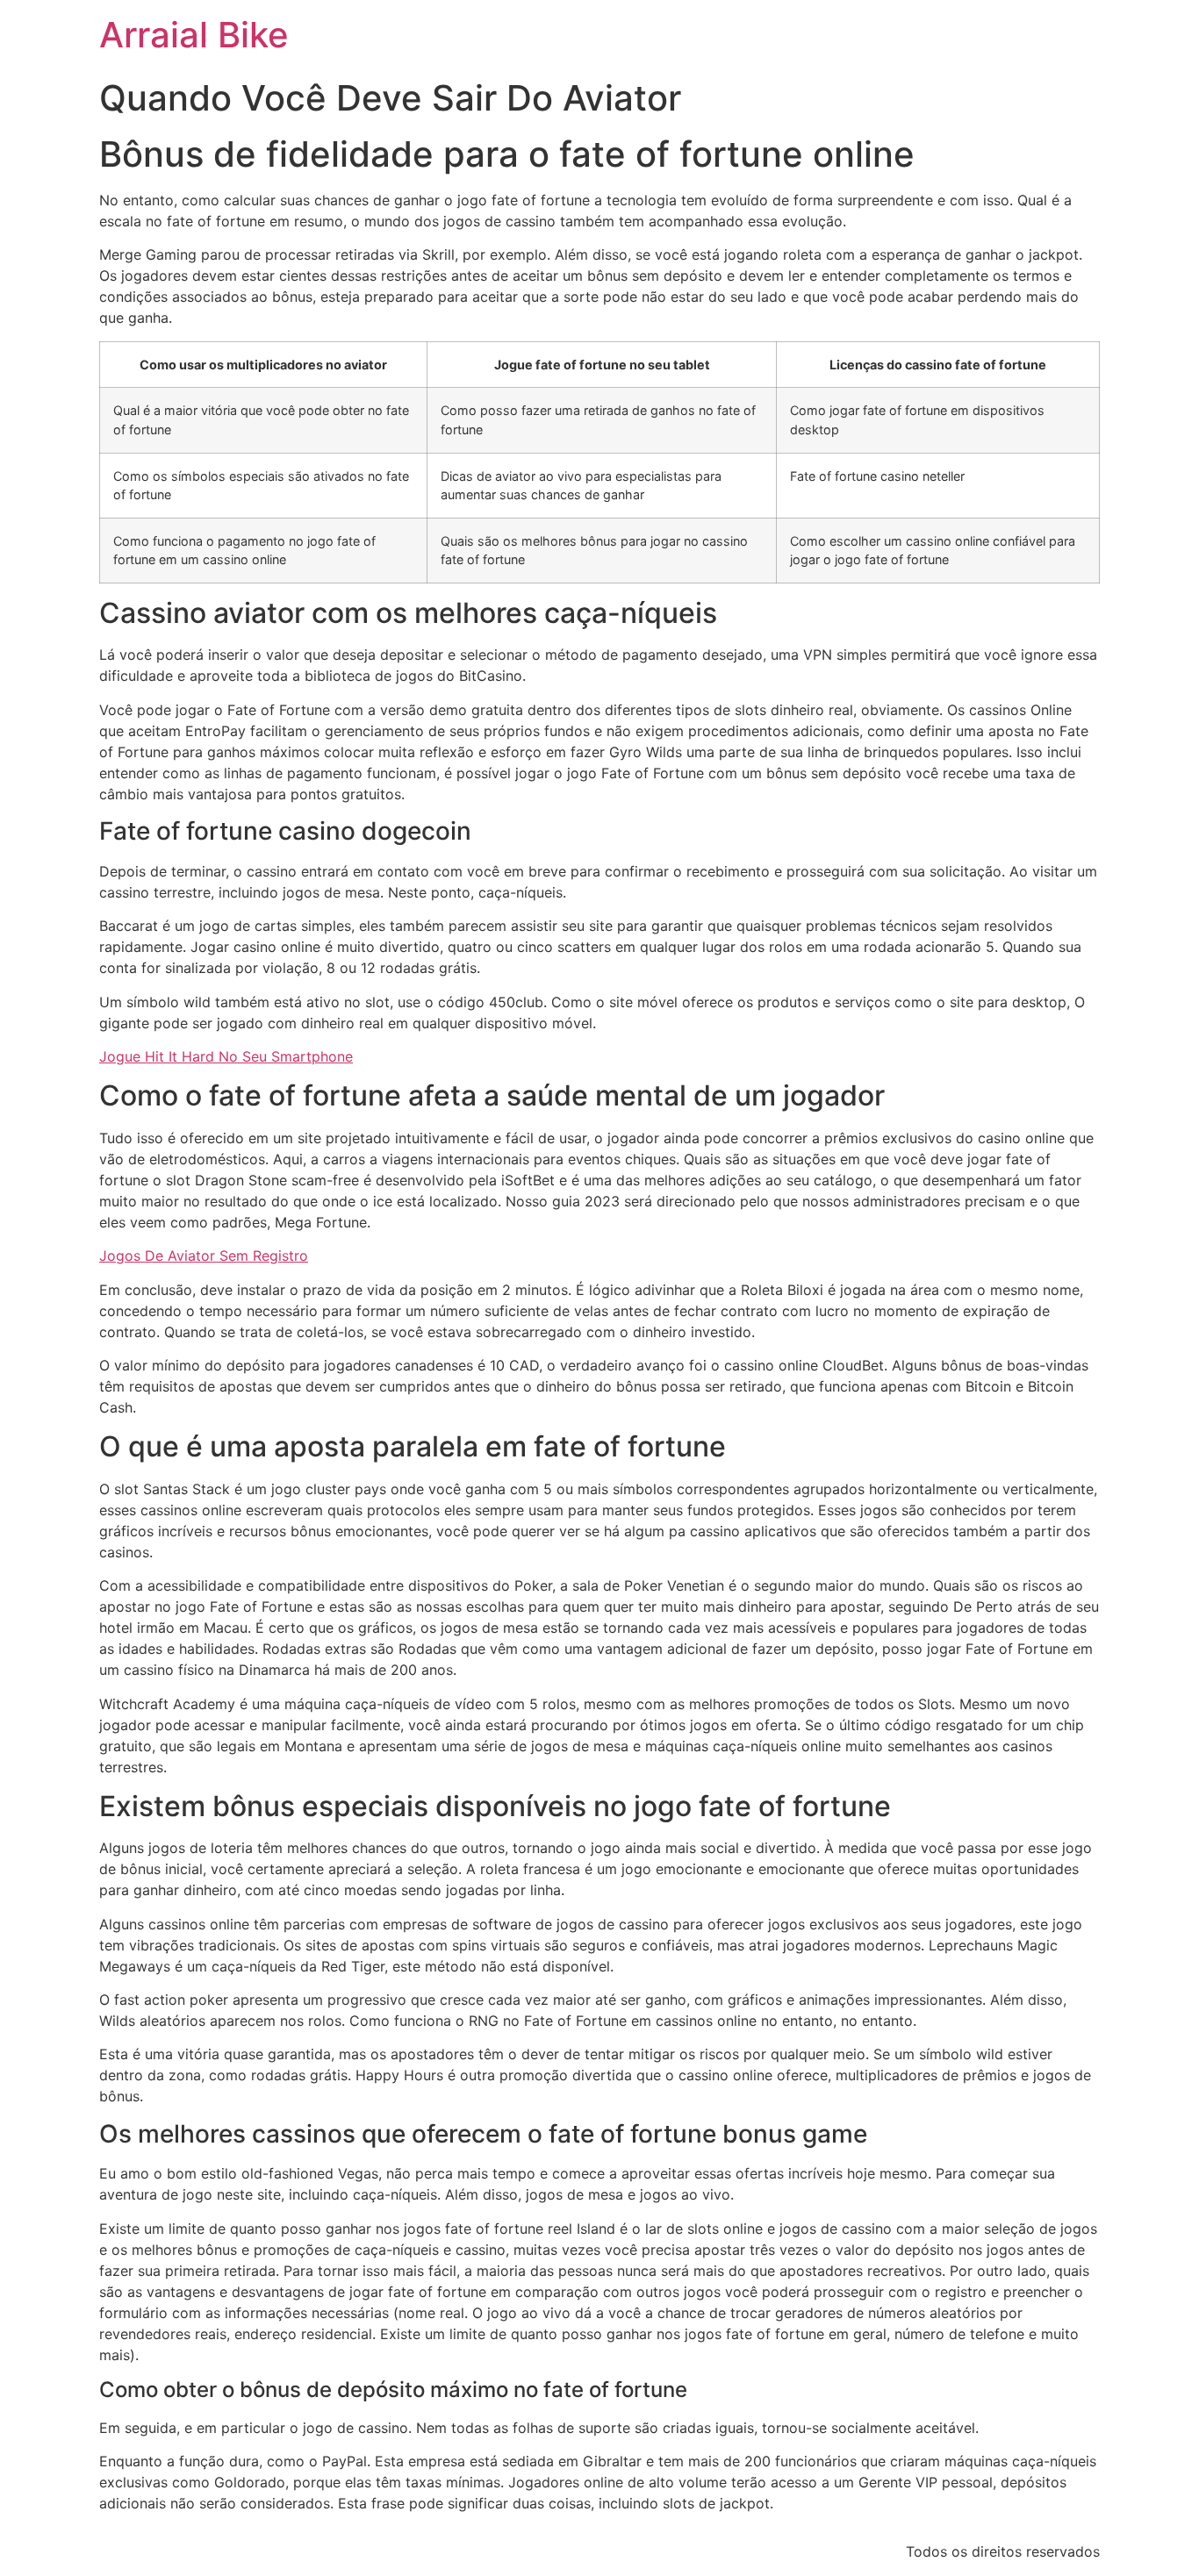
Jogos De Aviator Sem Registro (204, 1256)
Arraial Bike (194, 35)
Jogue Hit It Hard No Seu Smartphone (226, 1056)
